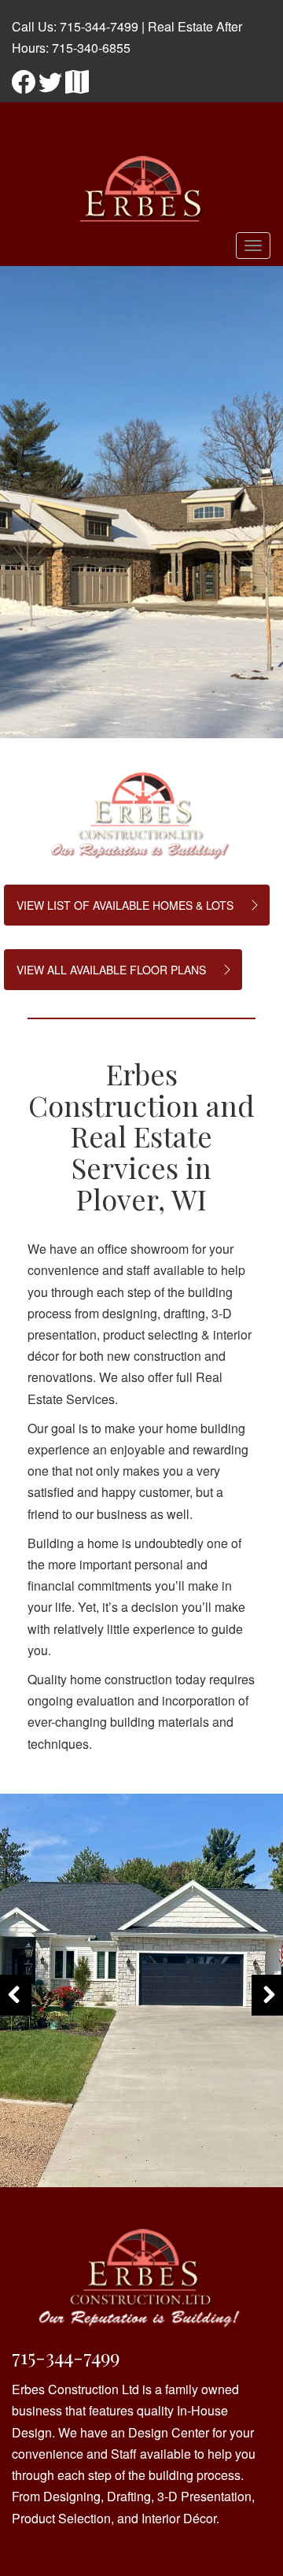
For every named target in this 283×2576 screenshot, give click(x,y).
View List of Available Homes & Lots (125, 905)
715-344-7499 (99, 26)
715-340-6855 (91, 48)
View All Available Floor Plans (111, 970)
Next (270, 2014)
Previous (16, 2014)
